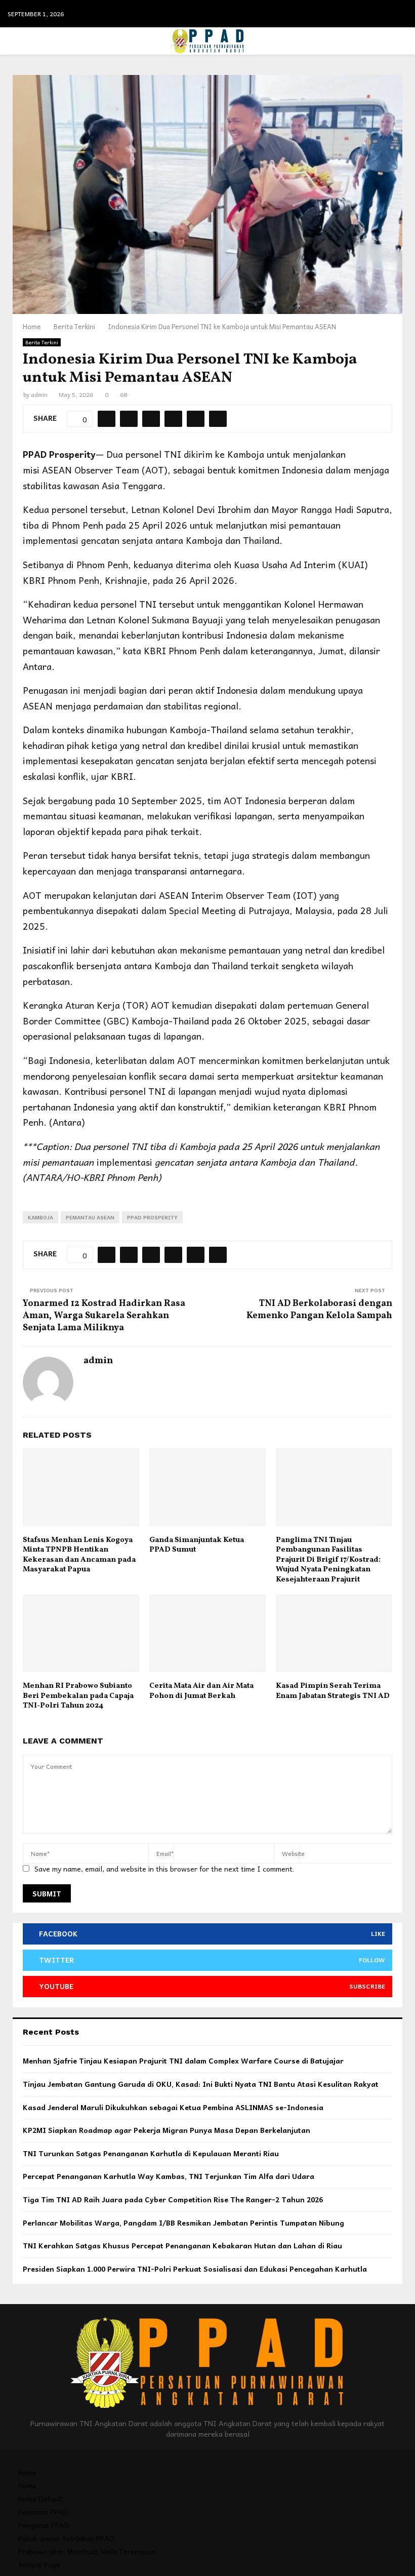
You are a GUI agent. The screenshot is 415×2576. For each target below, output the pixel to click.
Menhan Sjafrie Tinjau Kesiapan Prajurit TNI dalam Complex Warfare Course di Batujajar (183, 2060)
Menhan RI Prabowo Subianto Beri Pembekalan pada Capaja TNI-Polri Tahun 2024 (78, 1696)
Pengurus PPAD (44, 2525)
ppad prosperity (152, 1217)
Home (27, 2472)
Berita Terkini (42, 342)
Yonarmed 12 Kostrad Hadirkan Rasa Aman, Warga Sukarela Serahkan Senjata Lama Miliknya (104, 1316)
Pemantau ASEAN (90, 1217)
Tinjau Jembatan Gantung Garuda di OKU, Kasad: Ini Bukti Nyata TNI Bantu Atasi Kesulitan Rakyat (201, 2084)
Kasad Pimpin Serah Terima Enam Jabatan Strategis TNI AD (333, 1691)
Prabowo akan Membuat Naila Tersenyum (87, 2551)
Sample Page (39, 2564)
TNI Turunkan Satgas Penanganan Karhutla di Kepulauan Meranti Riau (151, 2153)
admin (39, 394)
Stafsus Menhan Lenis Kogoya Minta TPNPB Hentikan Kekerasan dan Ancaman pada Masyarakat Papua (79, 1555)
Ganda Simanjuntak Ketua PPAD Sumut (197, 1545)
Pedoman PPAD (43, 2512)
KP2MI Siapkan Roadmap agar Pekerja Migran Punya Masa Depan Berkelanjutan (167, 2130)
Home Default (41, 2499)
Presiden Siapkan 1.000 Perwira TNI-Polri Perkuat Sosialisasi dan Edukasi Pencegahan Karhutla (195, 2269)
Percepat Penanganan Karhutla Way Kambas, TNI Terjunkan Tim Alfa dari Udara (169, 2176)
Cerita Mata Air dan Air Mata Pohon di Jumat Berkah (201, 1691)
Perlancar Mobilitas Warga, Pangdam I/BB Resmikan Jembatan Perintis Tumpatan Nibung (183, 2223)
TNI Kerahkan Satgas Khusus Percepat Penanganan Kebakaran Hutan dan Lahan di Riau (182, 2245)
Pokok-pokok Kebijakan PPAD (66, 2538)
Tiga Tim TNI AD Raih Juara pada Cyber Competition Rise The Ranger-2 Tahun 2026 (173, 2199)
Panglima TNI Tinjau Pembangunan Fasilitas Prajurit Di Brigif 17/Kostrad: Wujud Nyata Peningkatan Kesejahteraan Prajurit (328, 1560)
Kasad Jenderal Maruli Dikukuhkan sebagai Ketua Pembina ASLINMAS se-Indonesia (173, 2107)
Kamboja (40, 1217)
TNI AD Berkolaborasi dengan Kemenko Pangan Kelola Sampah (319, 1310)
